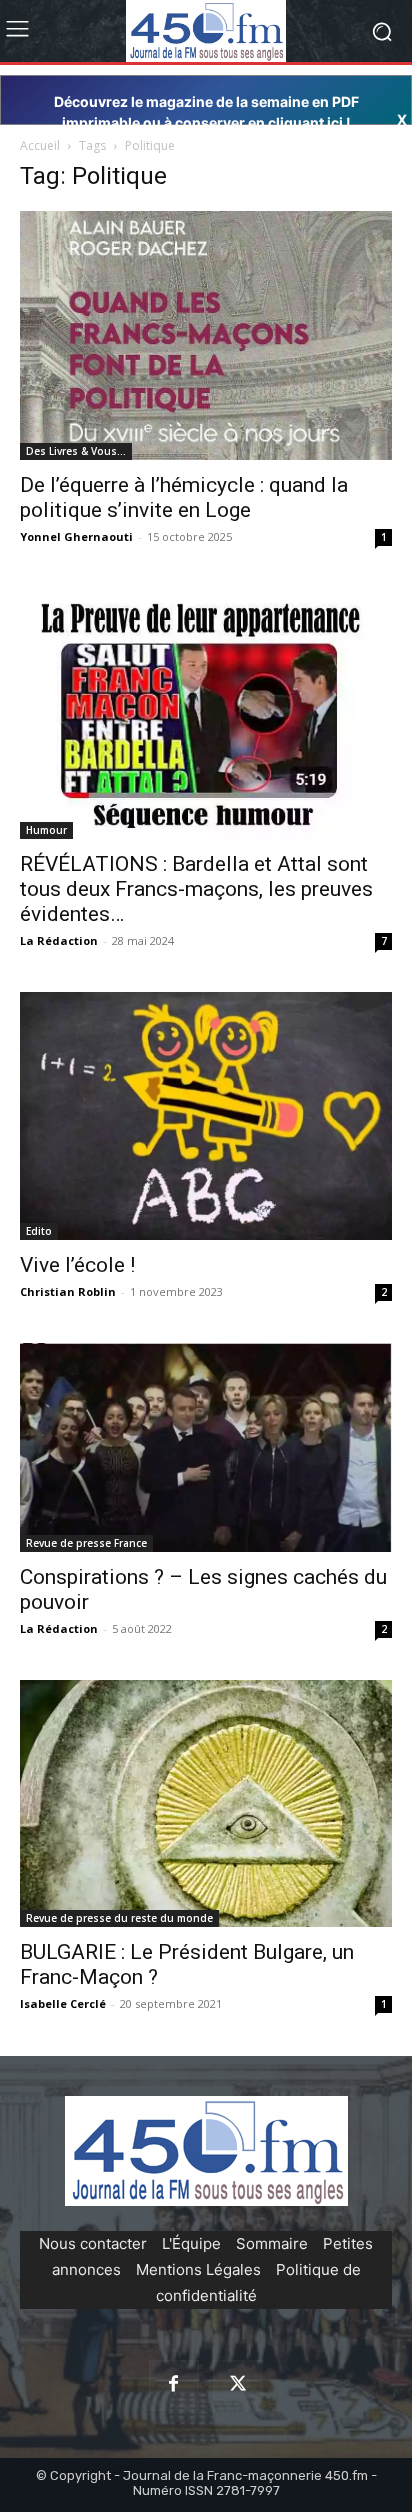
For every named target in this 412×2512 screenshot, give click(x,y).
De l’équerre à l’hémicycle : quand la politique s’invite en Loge (184, 497)
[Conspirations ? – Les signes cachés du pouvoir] (206, 1447)
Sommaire (272, 2243)
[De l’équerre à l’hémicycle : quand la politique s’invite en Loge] (206, 335)
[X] (238, 2385)
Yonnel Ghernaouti (76, 536)
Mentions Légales (198, 2269)
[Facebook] (174, 2385)
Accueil (40, 145)
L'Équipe (191, 2243)
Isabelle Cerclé (63, 2003)
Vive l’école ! (77, 1265)
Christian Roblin (68, 1291)
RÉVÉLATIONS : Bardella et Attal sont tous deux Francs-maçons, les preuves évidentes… (196, 889)
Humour (46, 830)
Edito (39, 1231)
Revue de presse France (86, 1543)
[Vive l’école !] (206, 1116)
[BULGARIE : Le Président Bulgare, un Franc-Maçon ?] (206, 1803)
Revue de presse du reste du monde (119, 1918)
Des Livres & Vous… (76, 451)
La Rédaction (59, 940)
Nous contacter (93, 2243)
